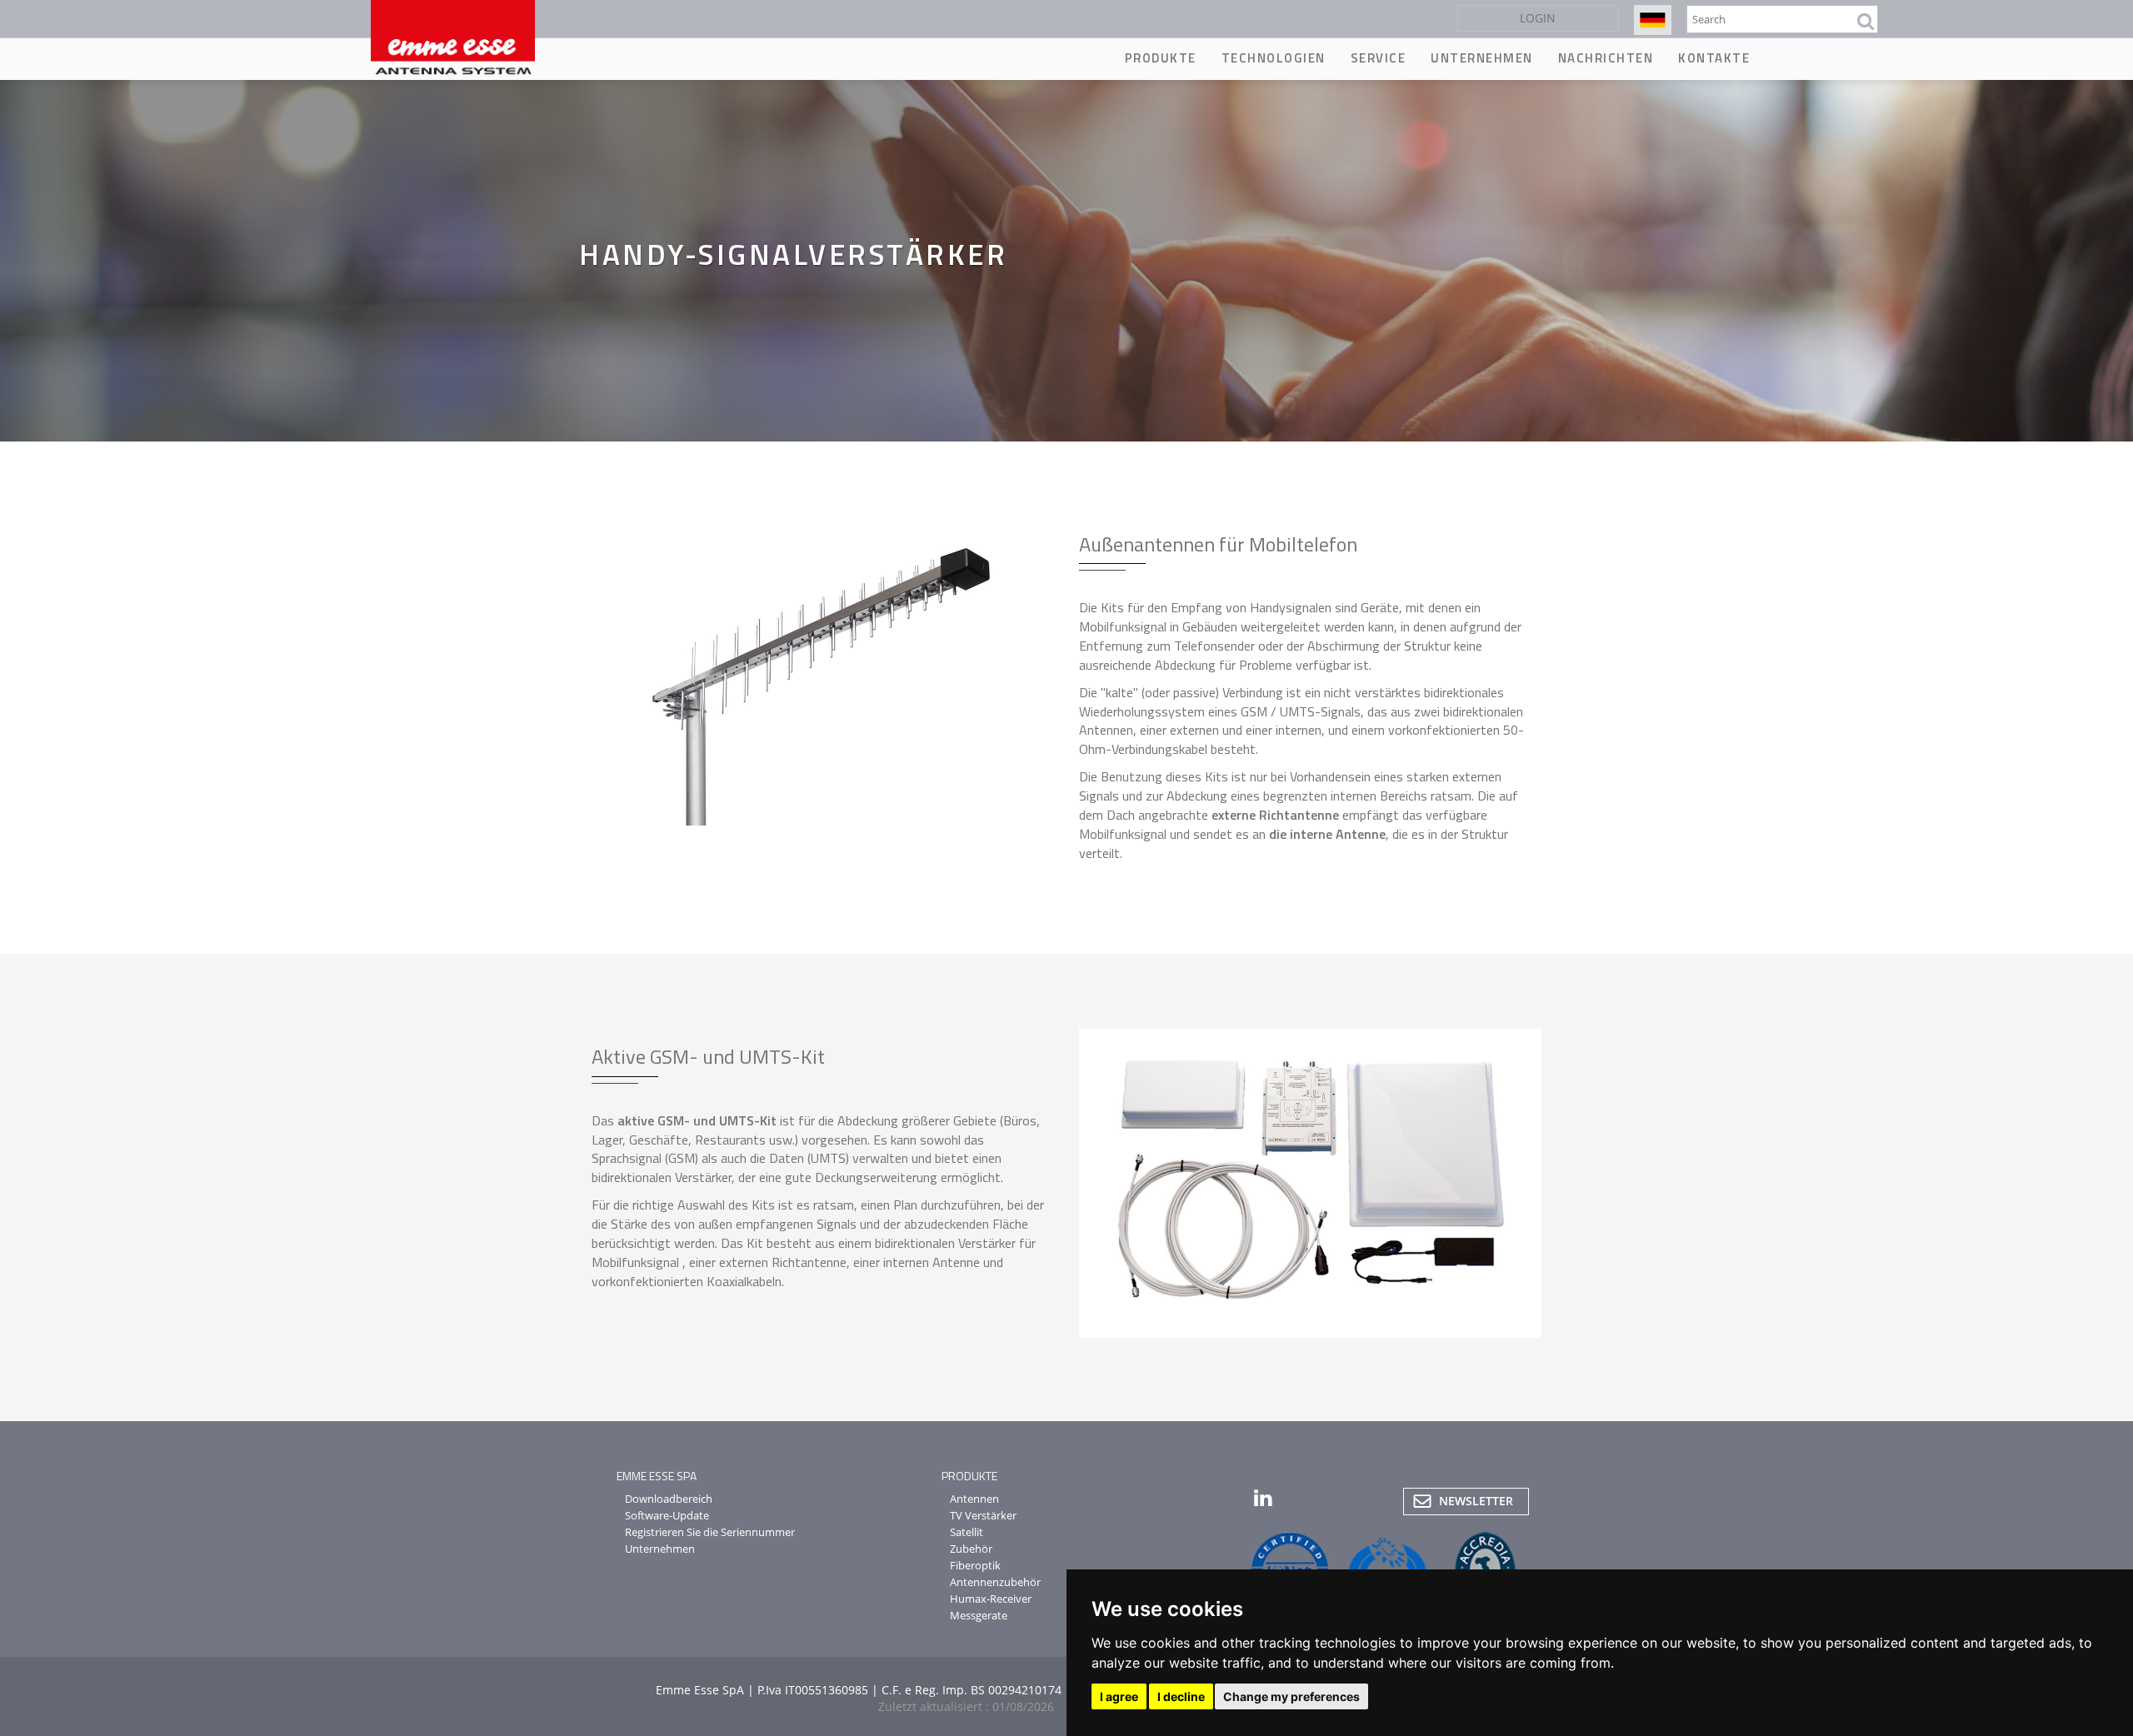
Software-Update (667, 1515)
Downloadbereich (669, 1499)
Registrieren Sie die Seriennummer (710, 1532)
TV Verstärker (983, 1515)
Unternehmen (660, 1549)
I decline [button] (1181, 1696)
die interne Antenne (1327, 834)
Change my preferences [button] (1291, 1696)
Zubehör (971, 1549)
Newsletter (1476, 1501)
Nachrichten (1606, 58)
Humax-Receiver (991, 1599)
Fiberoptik (975, 1565)
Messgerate (979, 1615)
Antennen (974, 1499)
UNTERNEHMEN (1482, 58)
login (1538, 18)
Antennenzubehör (995, 1582)
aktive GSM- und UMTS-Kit (697, 1120)
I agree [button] (1119, 1696)
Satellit (967, 1532)
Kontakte (1714, 58)
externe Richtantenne (1275, 815)
